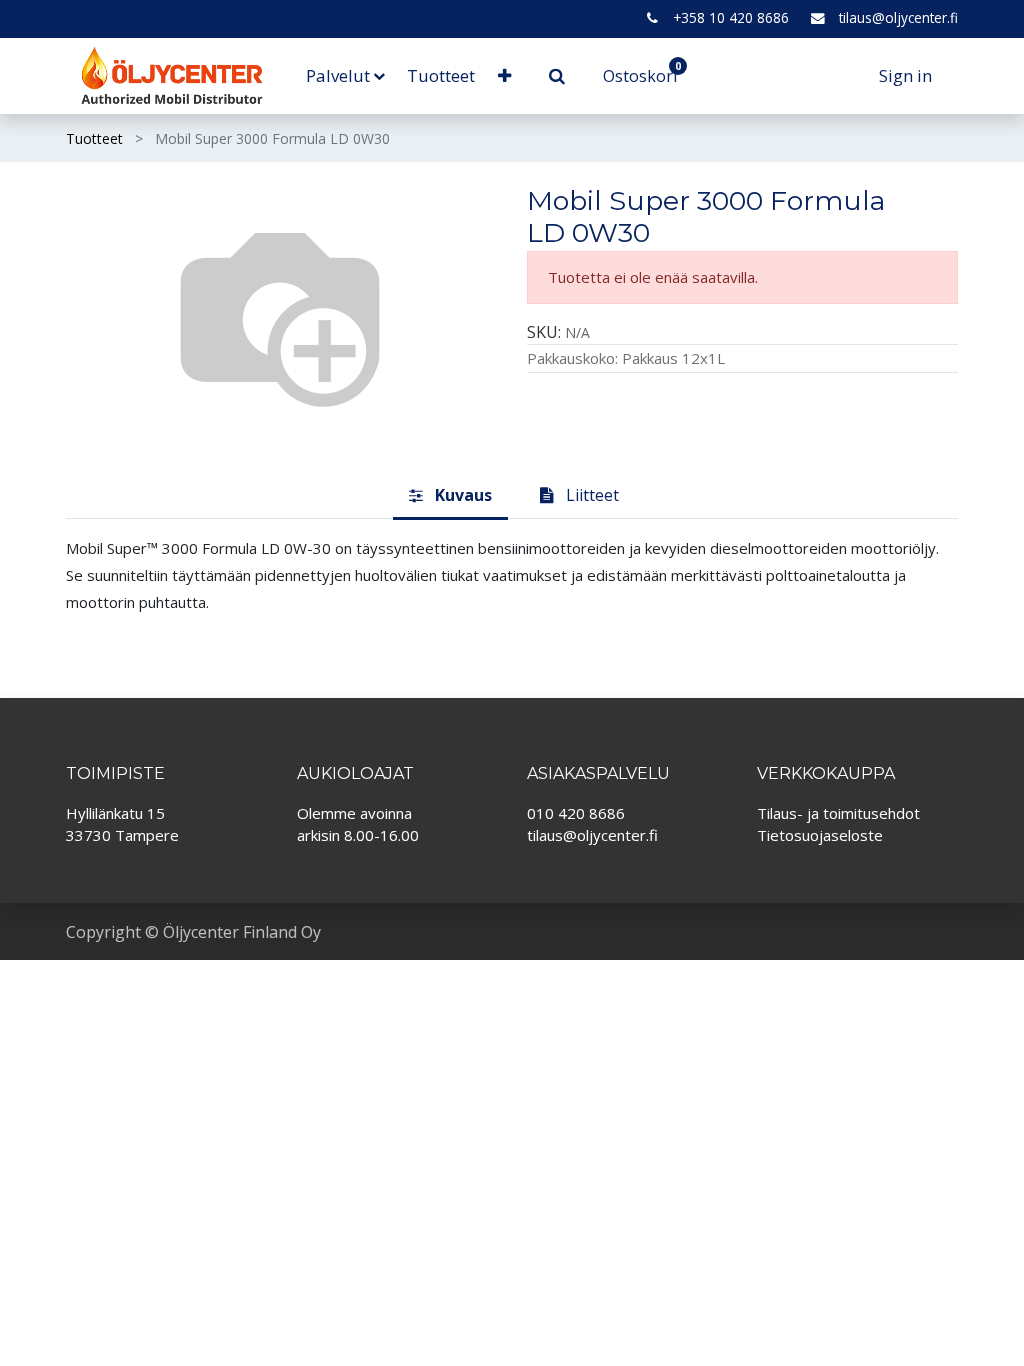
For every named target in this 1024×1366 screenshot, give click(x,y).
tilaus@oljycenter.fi (898, 17)
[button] (503, 76)
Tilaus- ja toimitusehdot (838, 813)
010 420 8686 (576, 813)
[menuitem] (441, 76)
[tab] (450, 497)
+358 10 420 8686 (731, 17)
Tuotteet (94, 138)
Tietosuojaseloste (820, 835)
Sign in (905, 75)
